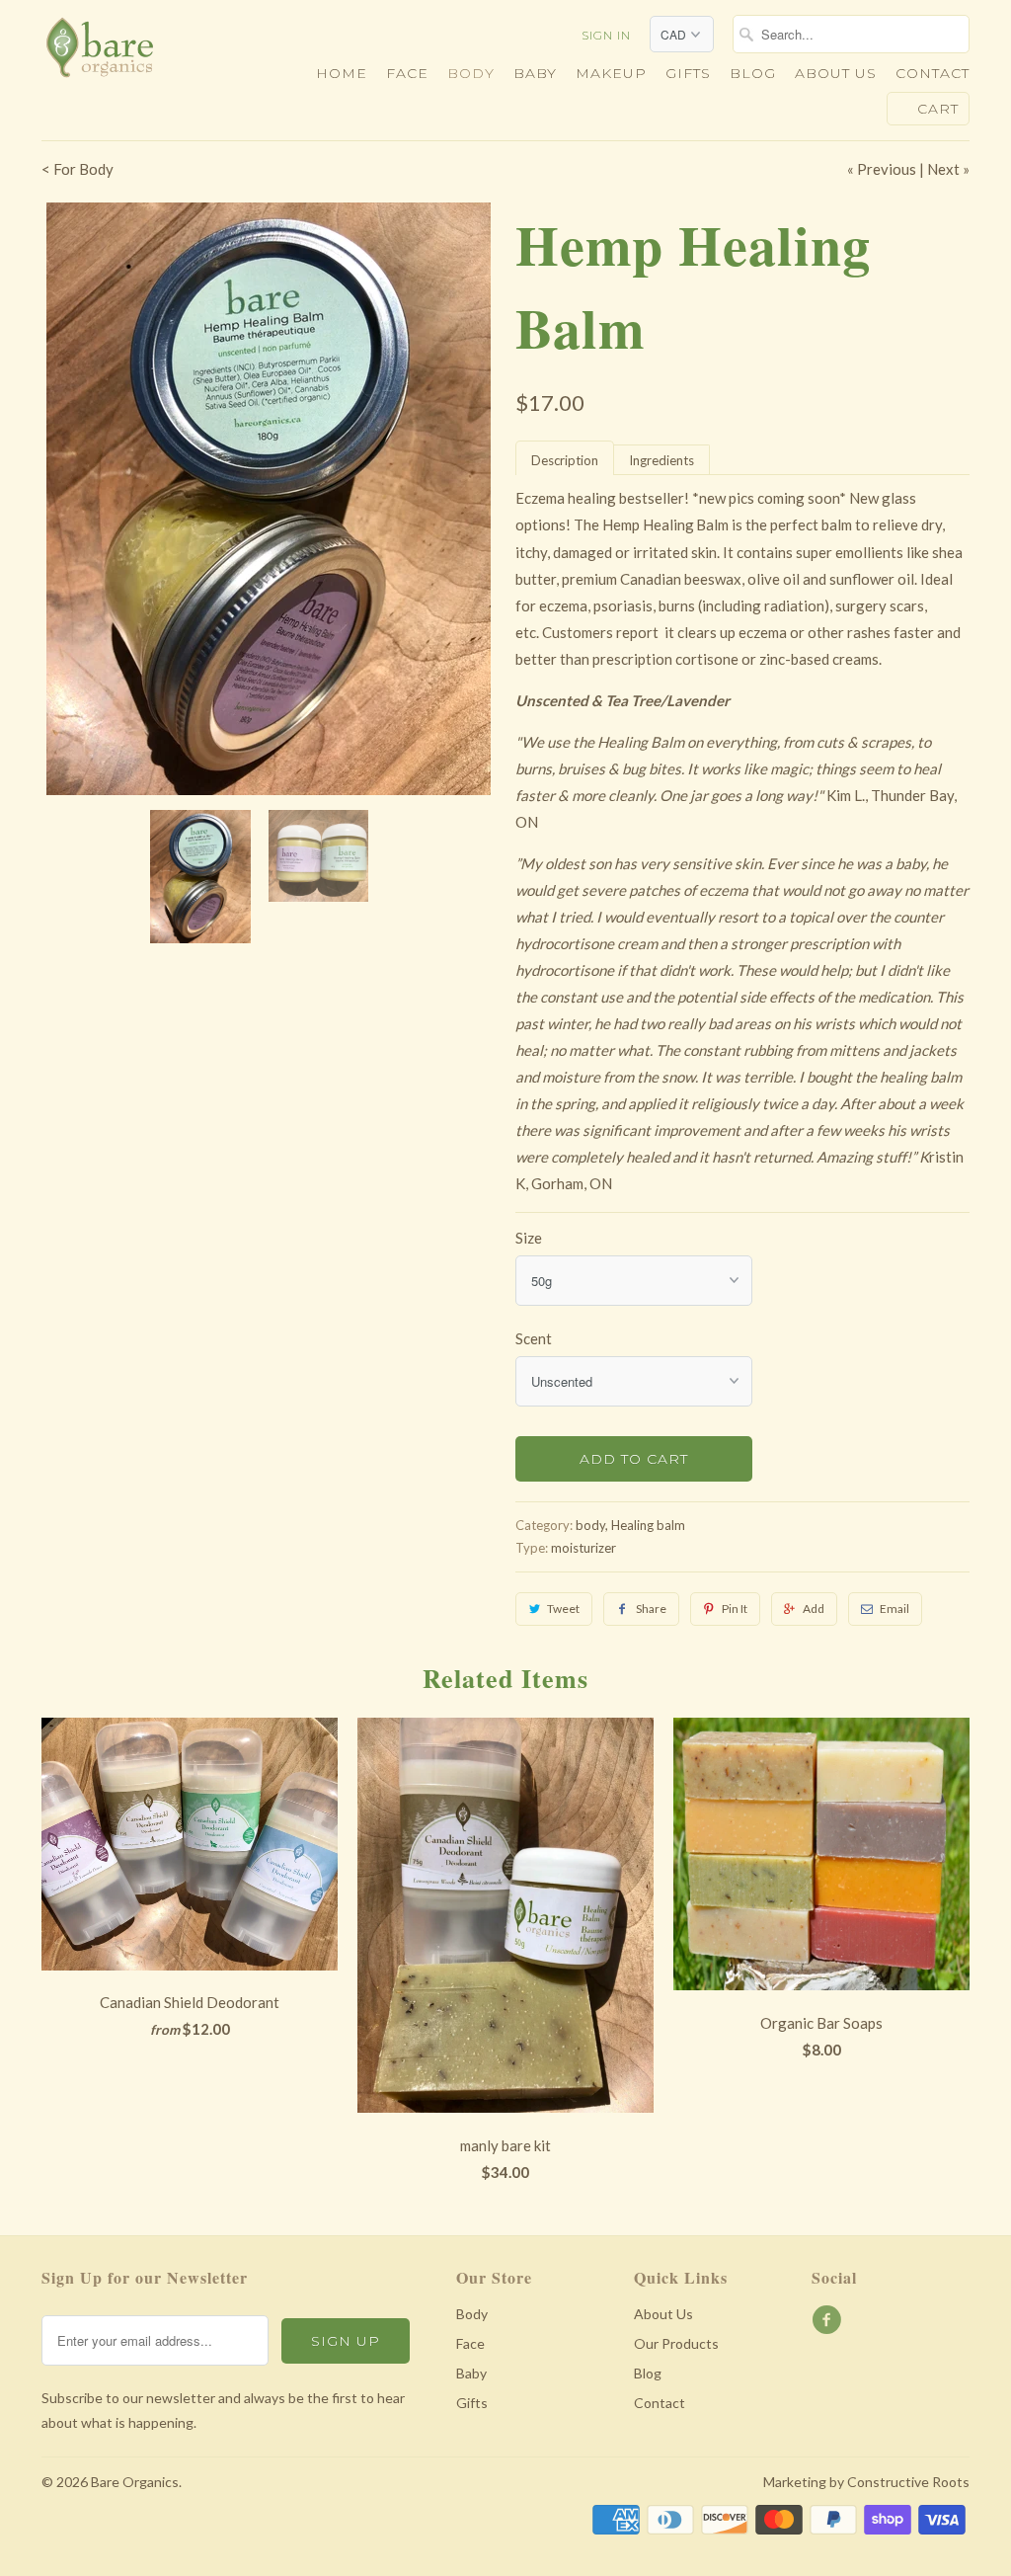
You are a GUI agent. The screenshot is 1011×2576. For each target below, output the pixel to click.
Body (471, 73)
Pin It (735, 1609)
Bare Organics (135, 2482)
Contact (933, 73)
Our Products (676, 2343)
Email (894, 1609)
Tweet (563, 1609)
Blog (753, 73)
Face (407, 73)
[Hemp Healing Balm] (269, 499)
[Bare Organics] (150, 53)
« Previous (882, 169)
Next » (948, 169)
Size (529, 1238)
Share (651, 1609)
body (590, 1525)
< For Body (78, 169)
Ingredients (661, 460)
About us (836, 73)
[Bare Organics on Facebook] (829, 2320)
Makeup (611, 73)
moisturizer (583, 1548)
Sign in (606, 35)
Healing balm (648, 1525)
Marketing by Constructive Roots (866, 2482)
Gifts (688, 73)
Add (814, 1609)
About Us (663, 2314)
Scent (534, 1338)
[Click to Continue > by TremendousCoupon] (695, 526)
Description (565, 460)
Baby (535, 73)
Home (342, 73)
